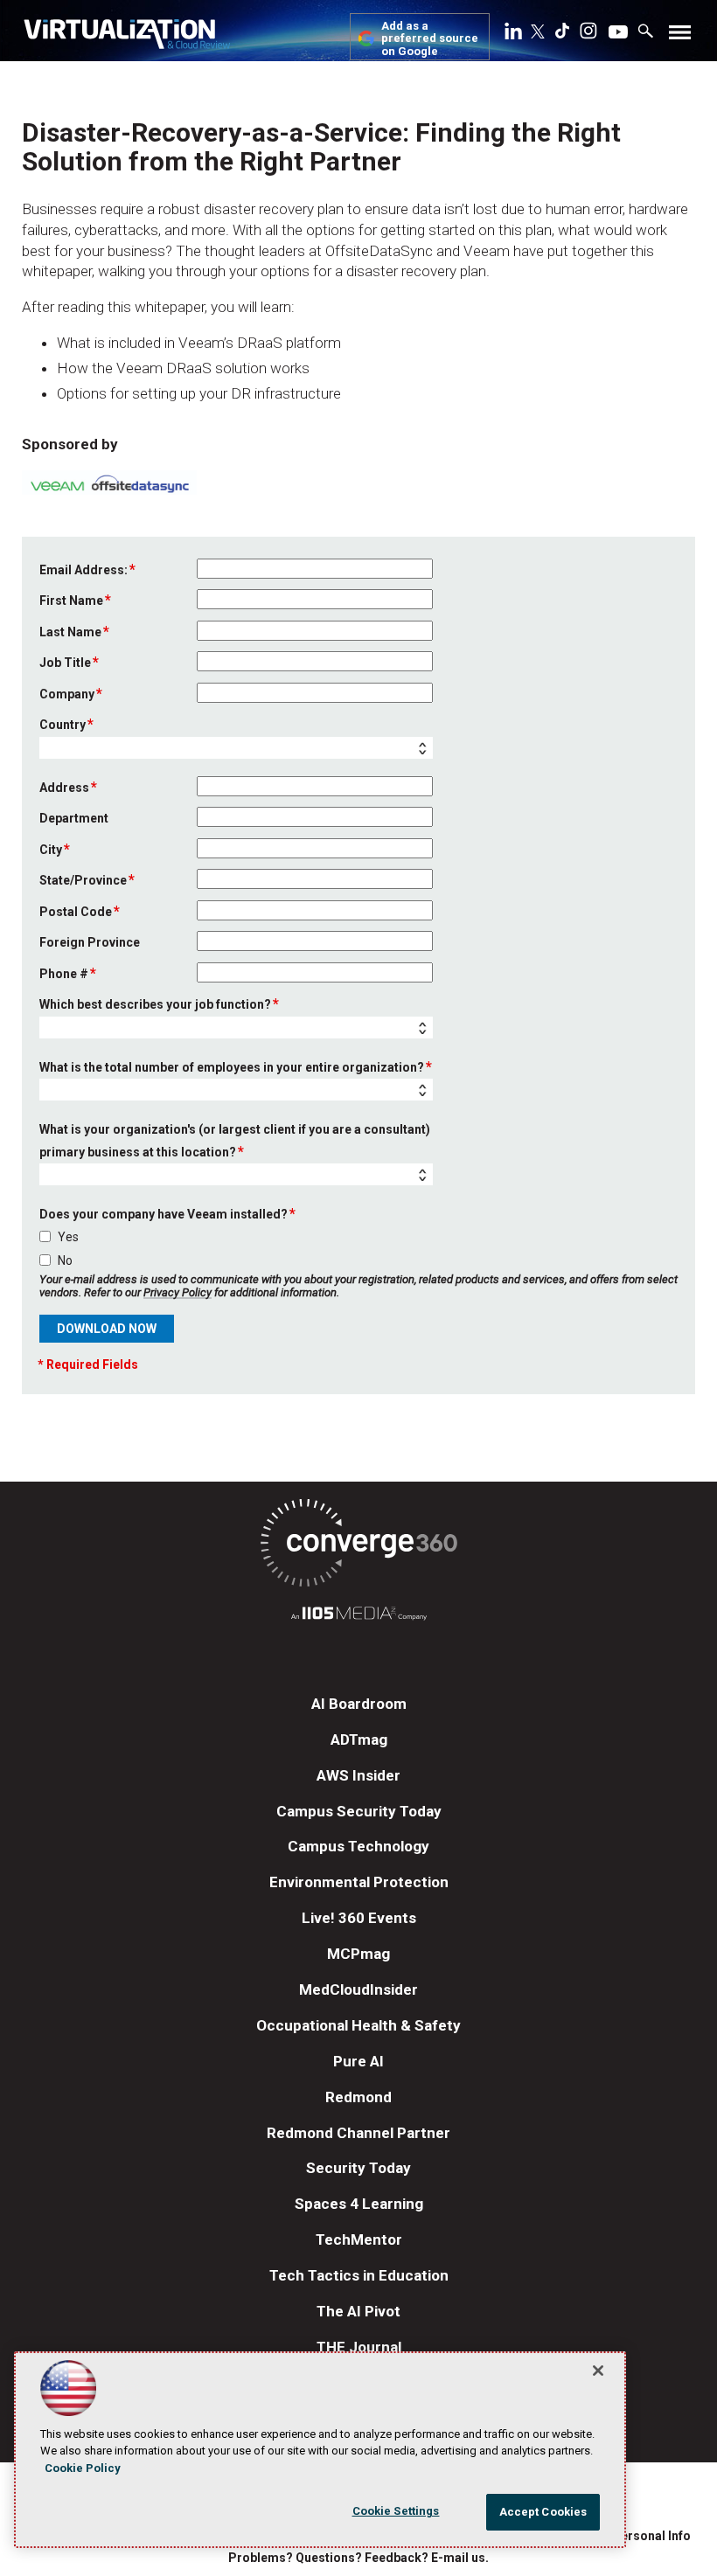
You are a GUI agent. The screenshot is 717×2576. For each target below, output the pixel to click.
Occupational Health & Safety (358, 2025)
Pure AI (358, 2061)
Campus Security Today (359, 1811)
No (65, 1260)
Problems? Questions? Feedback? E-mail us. (358, 2558)
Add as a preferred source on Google (430, 39)
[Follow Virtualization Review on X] (538, 33)
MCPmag (358, 1954)
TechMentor (359, 2239)
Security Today (358, 2168)
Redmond (358, 2097)
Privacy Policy (178, 1292)
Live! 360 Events (359, 1918)
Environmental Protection (359, 1882)
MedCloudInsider (358, 1989)
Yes (68, 1237)
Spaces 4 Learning (359, 2204)
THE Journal (359, 2347)
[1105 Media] (358, 1616)
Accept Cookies (543, 2512)
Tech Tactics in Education (359, 2275)
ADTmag (359, 1739)
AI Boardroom (359, 1704)
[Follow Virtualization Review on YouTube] (618, 33)
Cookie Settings (396, 2511)
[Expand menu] (680, 36)
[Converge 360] (358, 1546)
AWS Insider (358, 1775)
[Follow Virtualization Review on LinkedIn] (513, 34)
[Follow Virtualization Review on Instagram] (588, 34)
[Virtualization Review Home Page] (127, 37)
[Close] (598, 2371)
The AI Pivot (358, 2311)
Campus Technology (358, 1846)
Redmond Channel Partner (358, 2133)
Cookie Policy (83, 2468)
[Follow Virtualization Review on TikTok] (562, 34)
